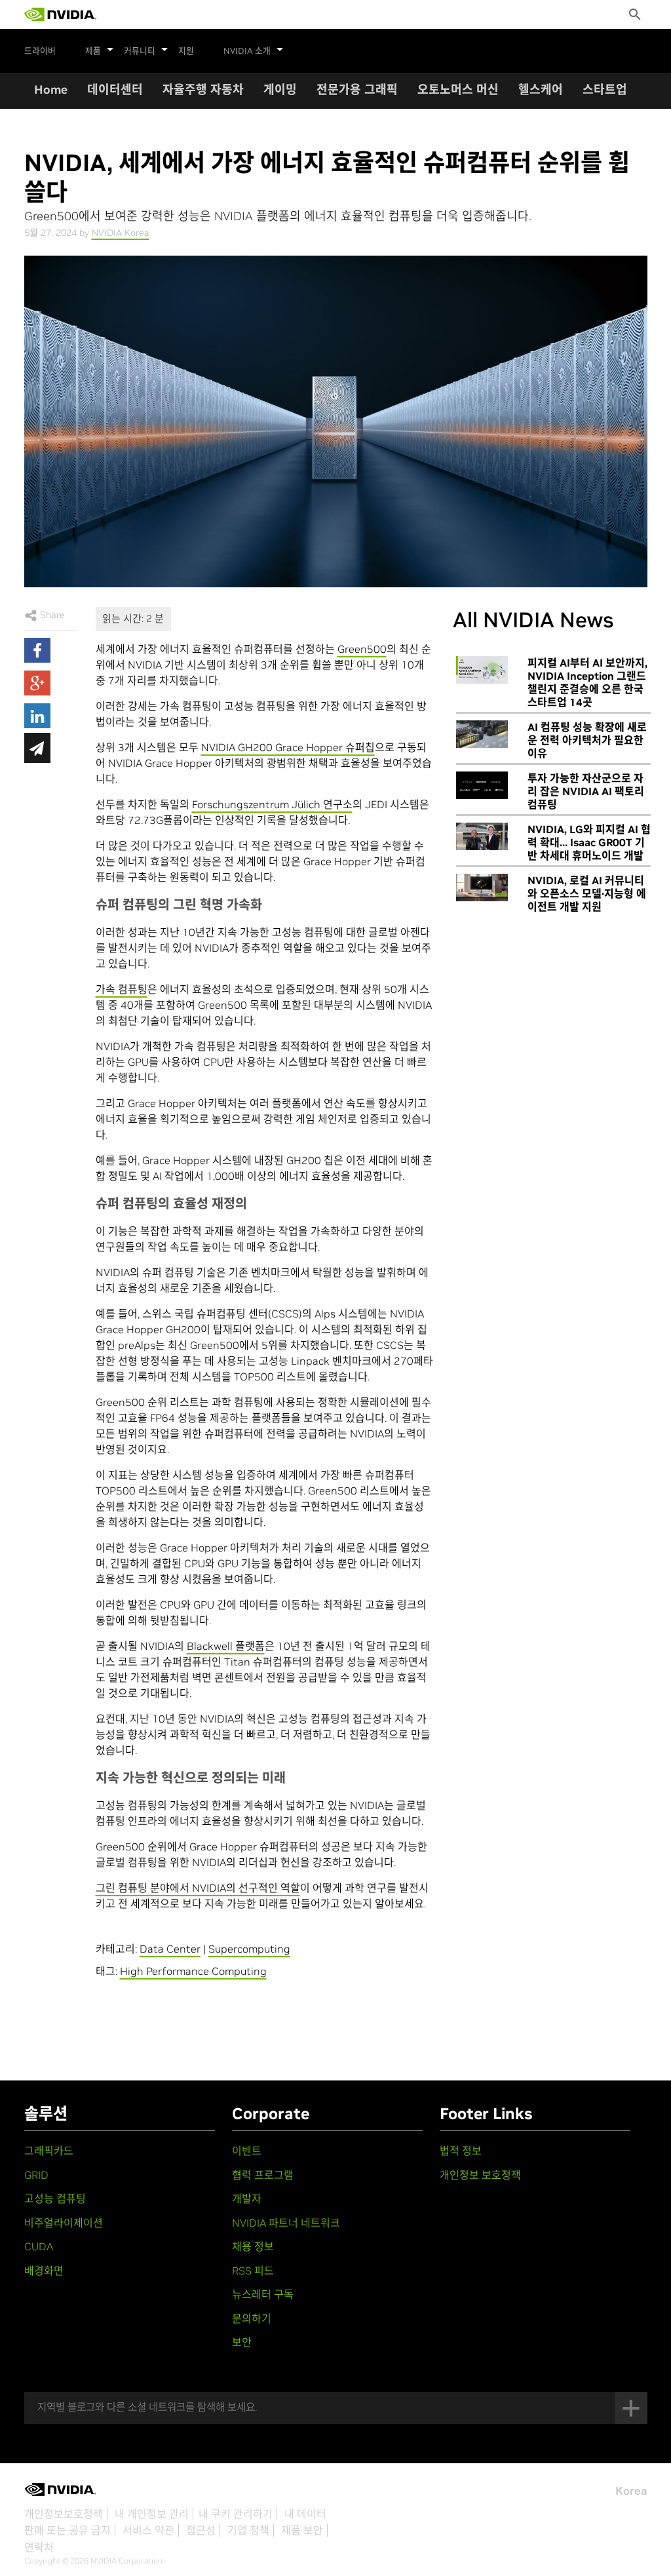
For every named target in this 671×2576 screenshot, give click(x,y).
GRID (36, 2175)
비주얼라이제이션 (64, 2223)
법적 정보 (461, 2151)
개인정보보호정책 (64, 2514)
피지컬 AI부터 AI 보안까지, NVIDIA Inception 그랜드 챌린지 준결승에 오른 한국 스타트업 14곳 (587, 682)
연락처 (39, 2547)
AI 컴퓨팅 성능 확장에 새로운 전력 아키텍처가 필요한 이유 (587, 740)
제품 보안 (302, 2530)
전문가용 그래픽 (357, 89)
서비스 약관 (148, 2530)
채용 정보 (253, 2246)
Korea (631, 2491)
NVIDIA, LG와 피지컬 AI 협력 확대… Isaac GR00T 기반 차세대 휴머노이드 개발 (589, 842)
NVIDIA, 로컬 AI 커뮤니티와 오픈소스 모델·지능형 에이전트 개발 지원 (587, 893)
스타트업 (605, 89)
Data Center (170, 1949)
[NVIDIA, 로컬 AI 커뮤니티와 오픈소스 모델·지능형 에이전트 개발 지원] (482, 888)
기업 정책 (248, 2530)
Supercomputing (249, 1949)
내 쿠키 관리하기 (236, 2514)
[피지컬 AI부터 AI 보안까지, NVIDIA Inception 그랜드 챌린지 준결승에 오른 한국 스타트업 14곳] (482, 670)
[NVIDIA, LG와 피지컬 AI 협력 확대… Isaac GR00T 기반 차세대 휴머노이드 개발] (482, 836)
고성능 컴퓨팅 (55, 2198)
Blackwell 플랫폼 (226, 1646)
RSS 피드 (253, 2271)
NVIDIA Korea (121, 233)
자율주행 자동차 (203, 89)
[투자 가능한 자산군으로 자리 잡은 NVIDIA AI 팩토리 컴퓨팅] (482, 785)
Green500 (362, 649)
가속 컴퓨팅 (122, 989)
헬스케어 (541, 89)
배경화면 (44, 2271)
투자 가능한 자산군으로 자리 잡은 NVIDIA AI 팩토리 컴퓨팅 (586, 791)
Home (51, 89)
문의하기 (252, 2318)
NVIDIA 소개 (247, 51)
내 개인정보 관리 (152, 2514)
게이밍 (280, 89)
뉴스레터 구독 (263, 2294)
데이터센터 (115, 89)
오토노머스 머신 (458, 89)
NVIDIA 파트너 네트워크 (286, 2223)
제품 (93, 51)
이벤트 (247, 2151)
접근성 (201, 2530)
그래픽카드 (49, 2151)
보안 (242, 2342)
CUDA (39, 2246)
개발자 (247, 2198)
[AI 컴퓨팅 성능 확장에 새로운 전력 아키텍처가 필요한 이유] (482, 734)
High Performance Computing (193, 1971)
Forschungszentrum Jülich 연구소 (272, 804)
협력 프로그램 (263, 2175)
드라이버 (40, 51)
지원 (186, 51)
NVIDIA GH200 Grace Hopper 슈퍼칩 (288, 747)
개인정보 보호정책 (480, 2175)
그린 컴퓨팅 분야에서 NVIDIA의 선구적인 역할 (198, 1888)
